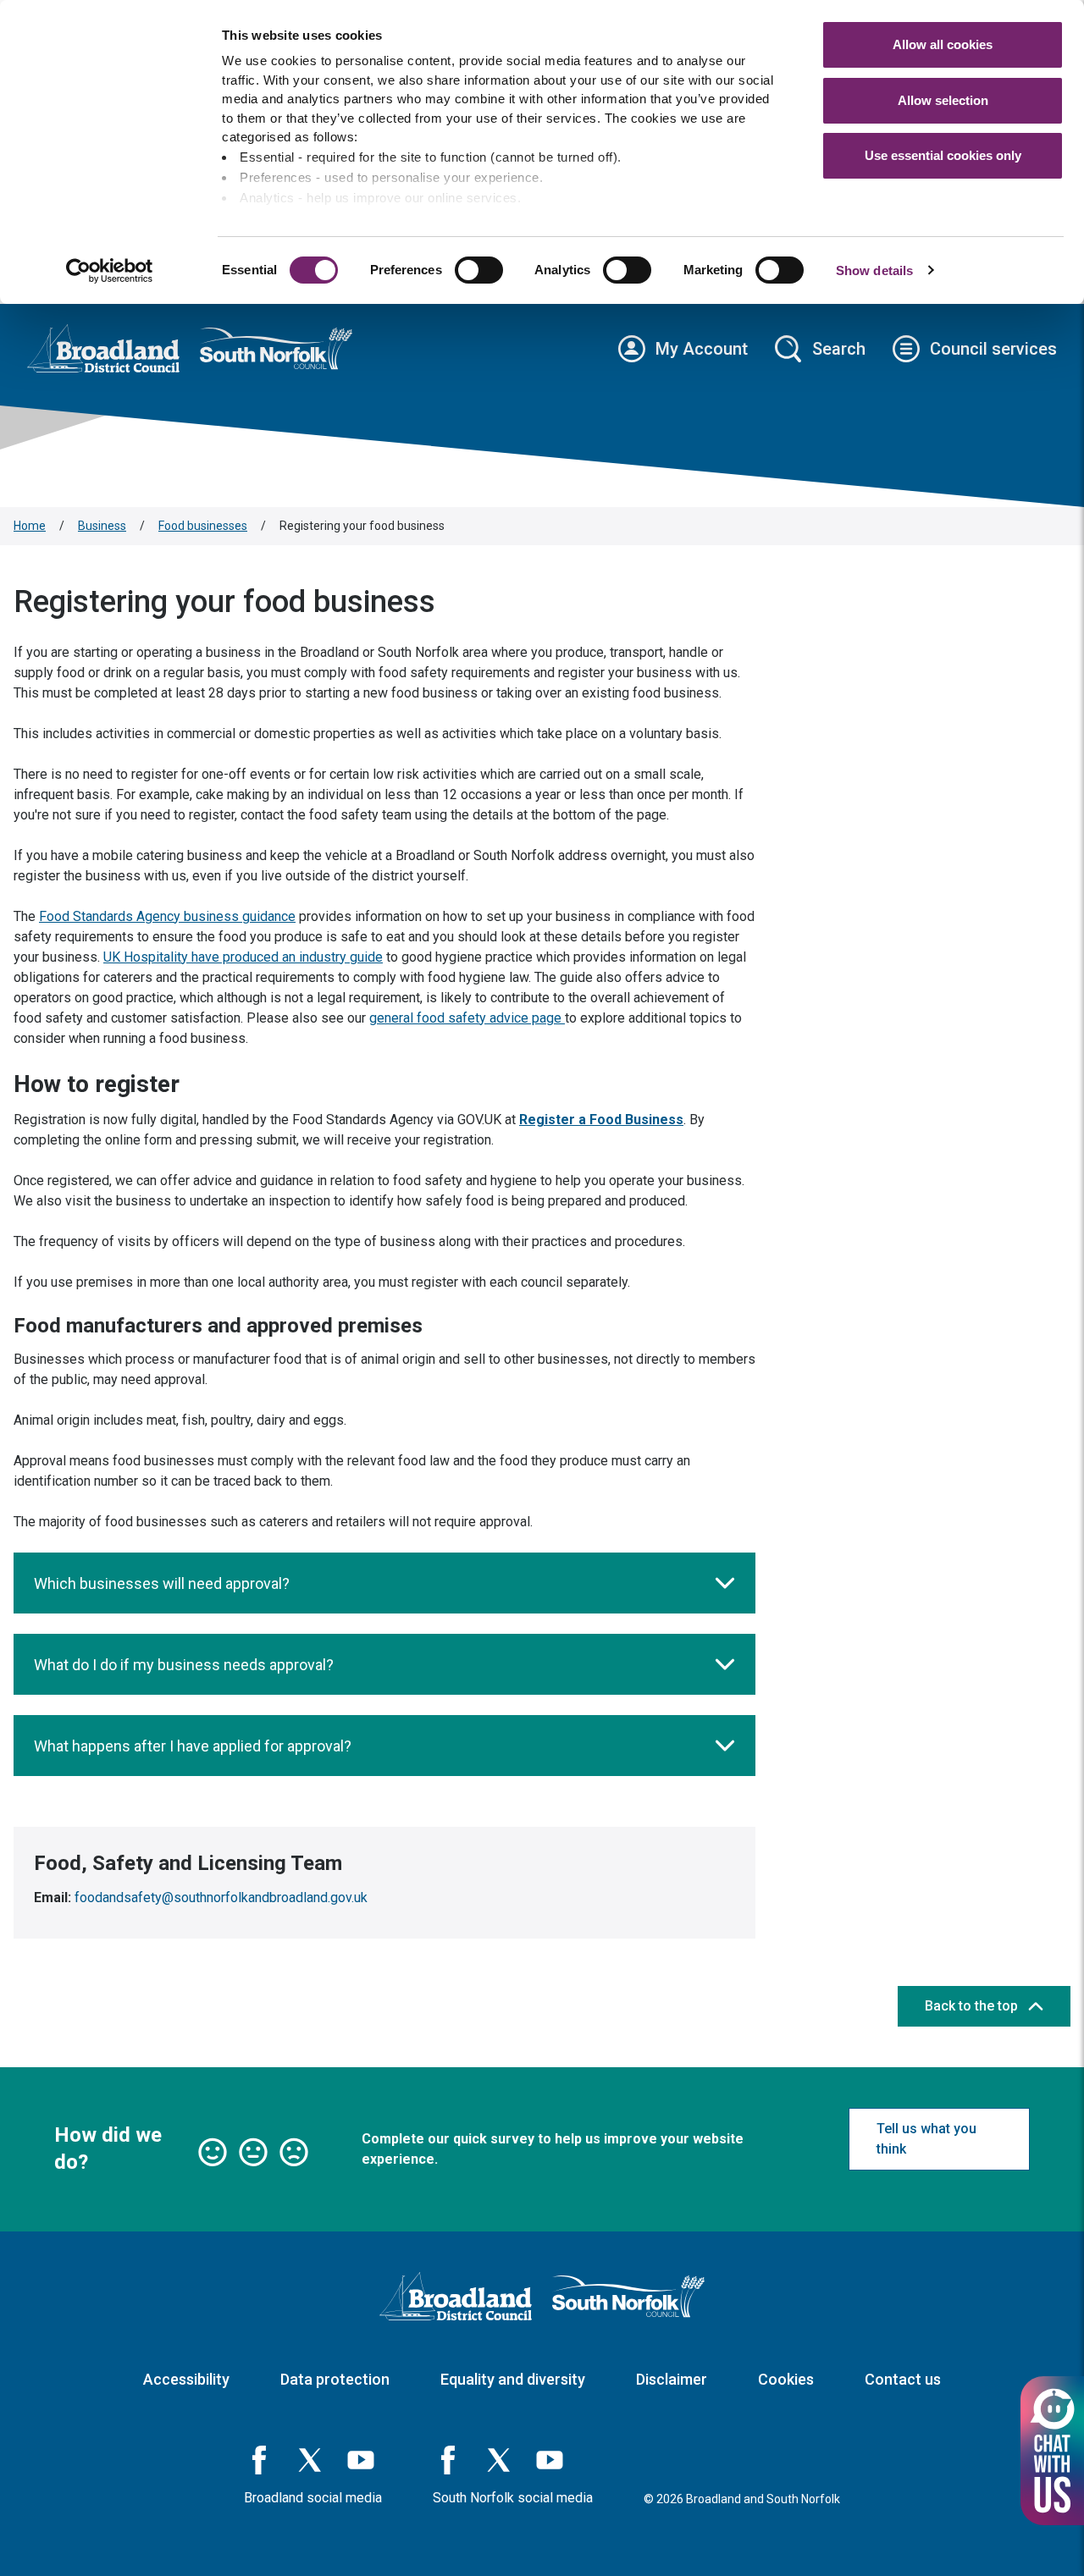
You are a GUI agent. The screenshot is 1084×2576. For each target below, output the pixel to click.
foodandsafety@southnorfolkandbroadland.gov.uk (221, 1898)
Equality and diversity (513, 2379)
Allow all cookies (943, 44)
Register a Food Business (601, 1120)
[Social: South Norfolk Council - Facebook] (448, 2460)
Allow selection (943, 100)
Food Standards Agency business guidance (167, 916)
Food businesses (203, 526)
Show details (874, 270)
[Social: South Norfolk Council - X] (499, 2460)
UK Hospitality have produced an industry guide (243, 957)
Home (30, 526)
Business (102, 526)
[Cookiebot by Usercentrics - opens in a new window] (110, 271)
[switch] (479, 270)
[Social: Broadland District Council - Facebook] (259, 2460)
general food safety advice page (467, 1018)
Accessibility (186, 2379)
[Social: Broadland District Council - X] (310, 2460)
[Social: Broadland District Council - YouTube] (361, 2460)
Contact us (903, 2379)
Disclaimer (672, 2379)
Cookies (786, 2379)
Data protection (335, 2379)
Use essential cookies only (943, 155)
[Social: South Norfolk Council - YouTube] (550, 2460)
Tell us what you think (926, 2139)
